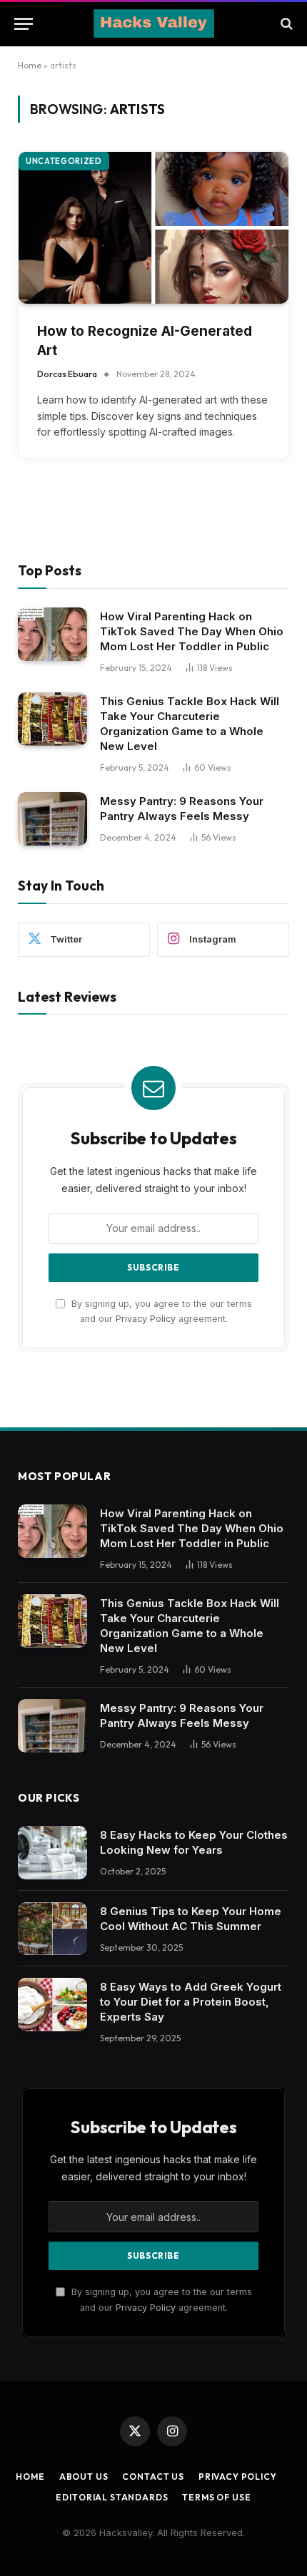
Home (30, 65)
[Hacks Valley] (154, 24)
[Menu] (24, 24)
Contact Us (153, 2477)
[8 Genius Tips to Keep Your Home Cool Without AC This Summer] (52, 1929)
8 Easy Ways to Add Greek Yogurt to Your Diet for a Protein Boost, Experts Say (191, 2002)
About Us (84, 2477)
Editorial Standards (112, 2497)
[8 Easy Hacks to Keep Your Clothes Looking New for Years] (52, 1853)
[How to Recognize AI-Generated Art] (153, 228)
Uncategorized (64, 161)
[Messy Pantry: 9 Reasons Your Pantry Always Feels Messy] (52, 819)
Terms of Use (216, 2497)
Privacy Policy (146, 1319)
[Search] (285, 24)
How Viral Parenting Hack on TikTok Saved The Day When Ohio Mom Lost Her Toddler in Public (192, 631)
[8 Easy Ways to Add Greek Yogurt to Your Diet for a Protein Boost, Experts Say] (52, 2005)
